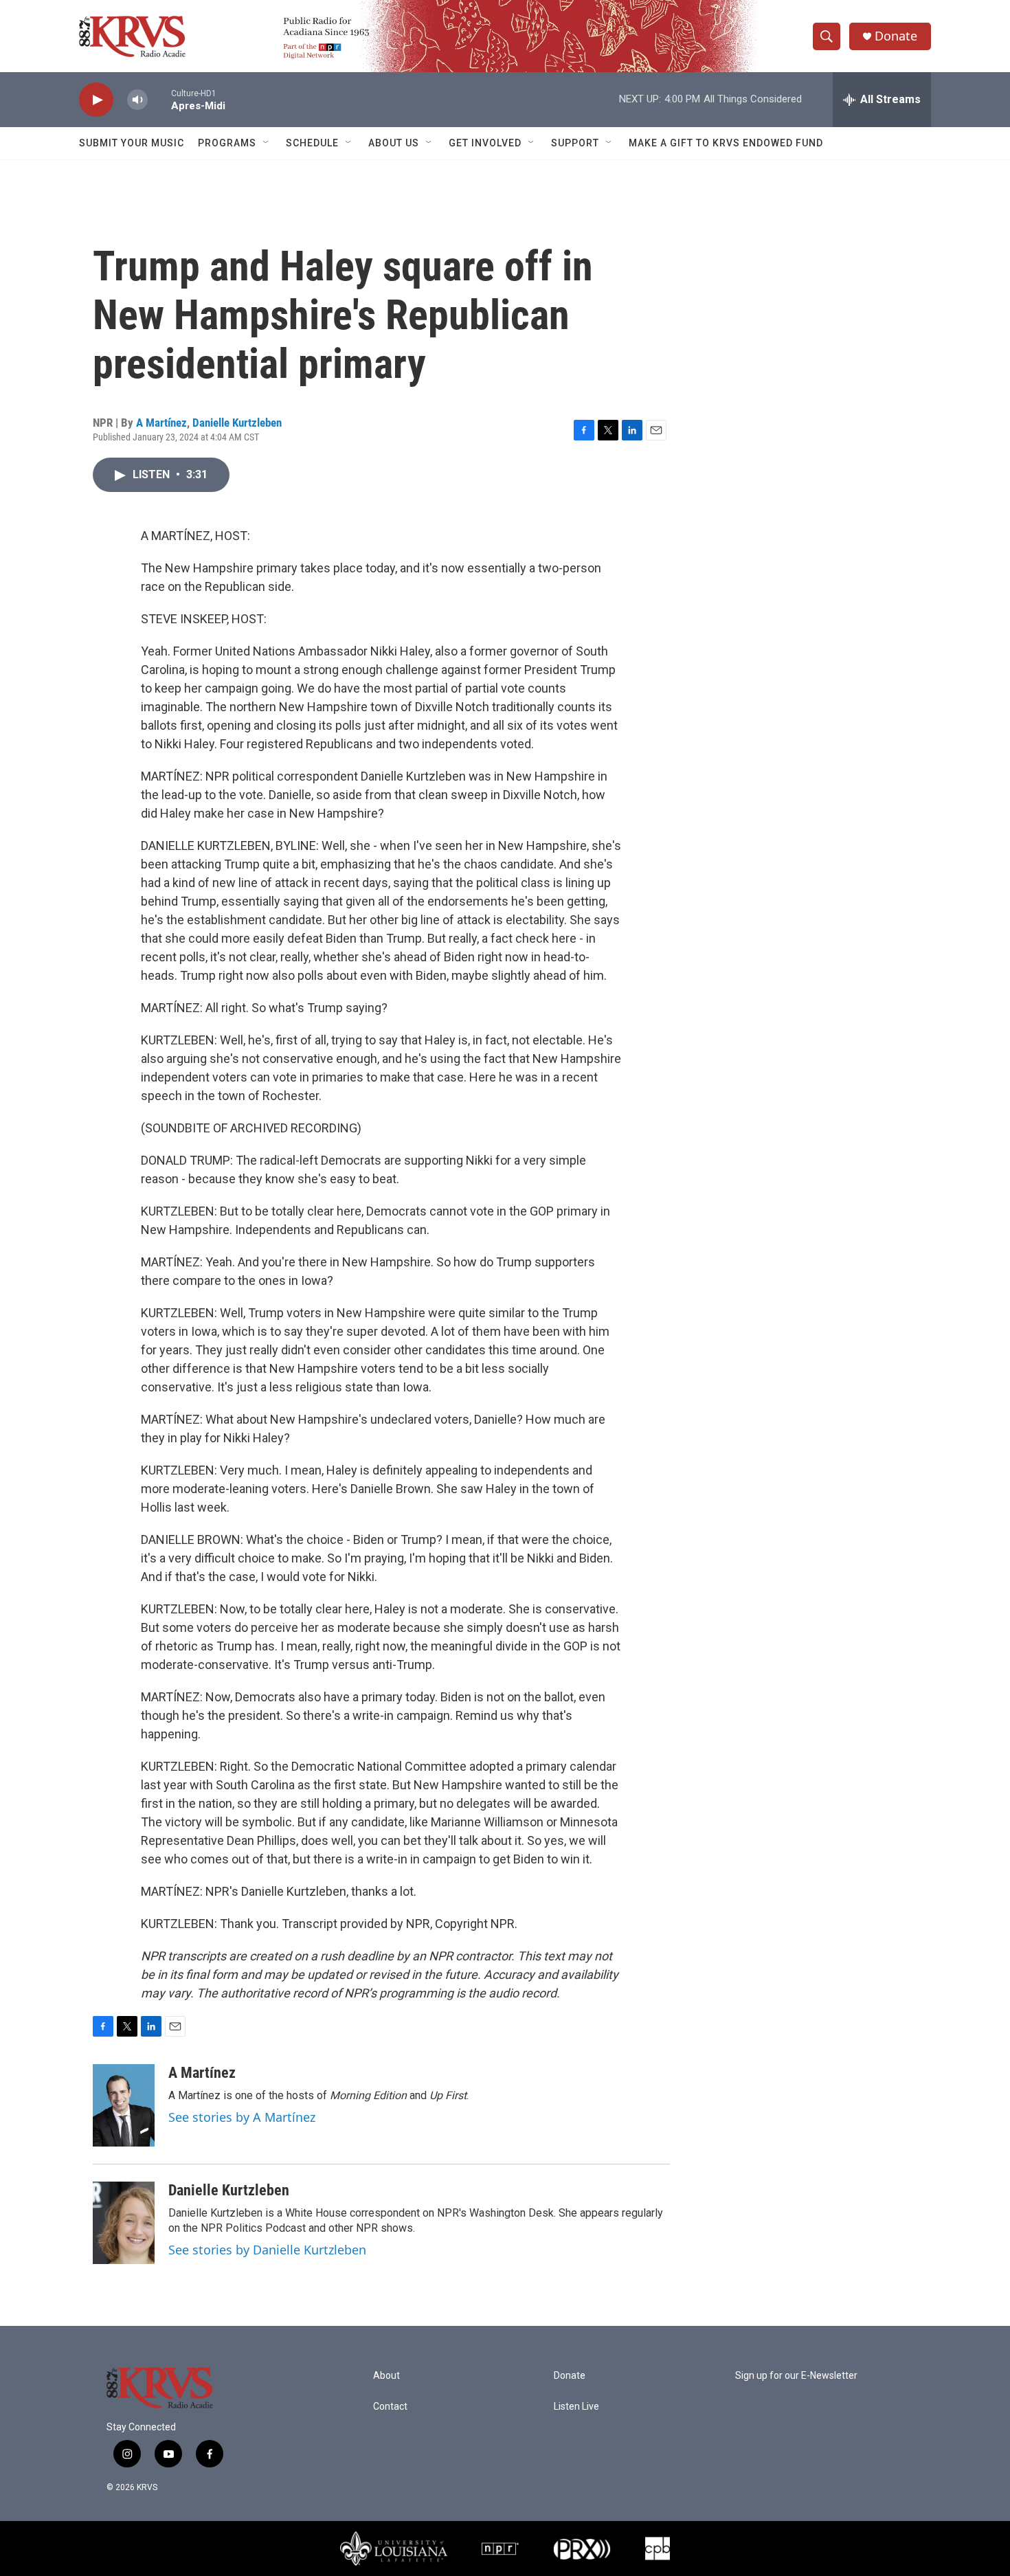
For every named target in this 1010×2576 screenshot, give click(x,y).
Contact (390, 2407)
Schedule (312, 143)
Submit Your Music (132, 143)
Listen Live (576, 2407)
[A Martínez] (124, 2105)
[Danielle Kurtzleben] (124, 2223)
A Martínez (161, 423)
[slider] (159, 99)
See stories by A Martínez (242, 2117)
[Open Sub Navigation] (267, 143)
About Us (394, 143)
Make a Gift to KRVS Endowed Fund (726, 143)
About (386, 2376)
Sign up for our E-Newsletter (796, 2376)
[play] (96, 100)
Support (575, 143)
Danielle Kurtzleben (237, 423)
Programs (227, 143)
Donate (896, 36)
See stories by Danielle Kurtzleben (267, 2250)
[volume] (137, 100)
